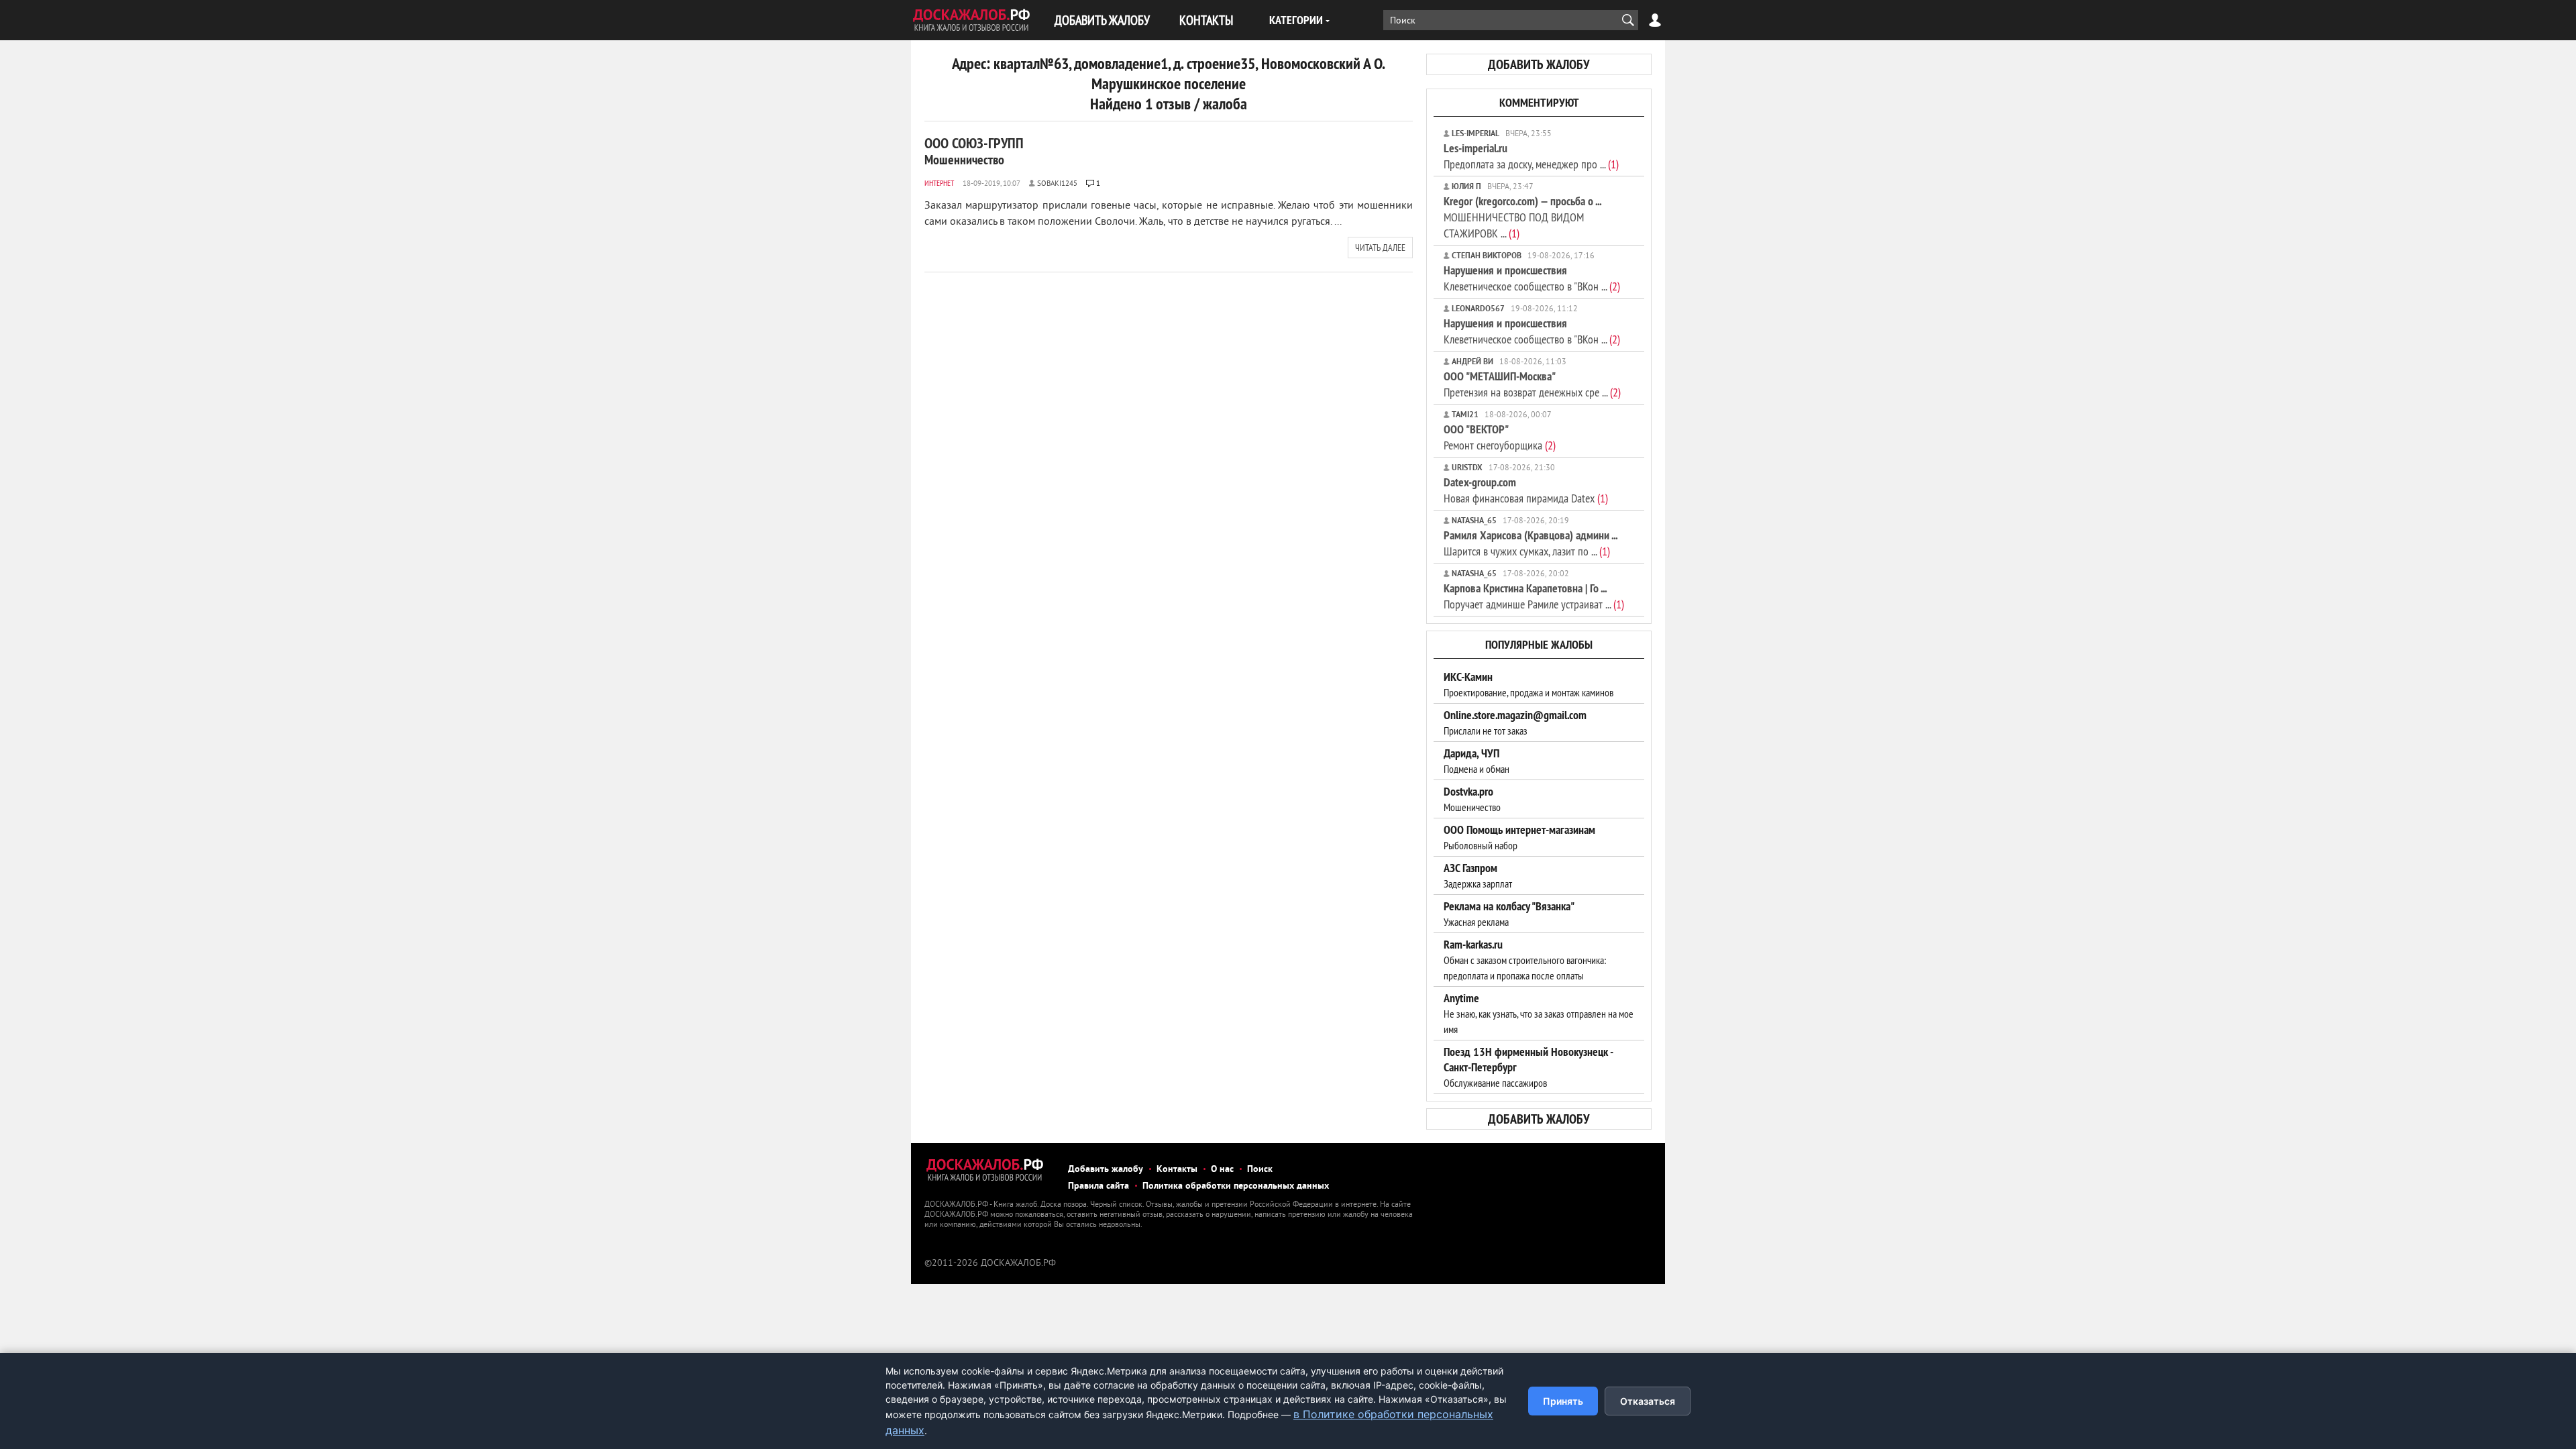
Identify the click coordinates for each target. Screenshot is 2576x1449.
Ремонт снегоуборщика (1500, 437)
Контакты (1177, 1170)
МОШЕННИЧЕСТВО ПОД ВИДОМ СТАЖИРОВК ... (1522, 217)
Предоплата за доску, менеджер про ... (1531, 156)
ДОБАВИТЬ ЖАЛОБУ (1102, 20)
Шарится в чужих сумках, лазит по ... (1531, 543)
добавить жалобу (1539, 64)
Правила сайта (1098, 1186)
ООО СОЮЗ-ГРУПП (974, 151)
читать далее (1380, 248)
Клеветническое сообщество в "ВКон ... (1532, 278)
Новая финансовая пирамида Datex (1526, 490)
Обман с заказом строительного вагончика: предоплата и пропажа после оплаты (1525, 960)
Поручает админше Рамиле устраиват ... (1534, 596)
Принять (1563, 1401)
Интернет (939, 183)
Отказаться (1648, 1401)
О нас (1222, 1170)
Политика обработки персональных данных (1236, 1186)
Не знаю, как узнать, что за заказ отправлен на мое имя (1539, 1014)
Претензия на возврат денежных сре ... (1532, 384)
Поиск (1260, 1170)
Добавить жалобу (1106, 1170)
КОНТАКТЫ (1206, 20)
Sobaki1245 (1057, 184)
